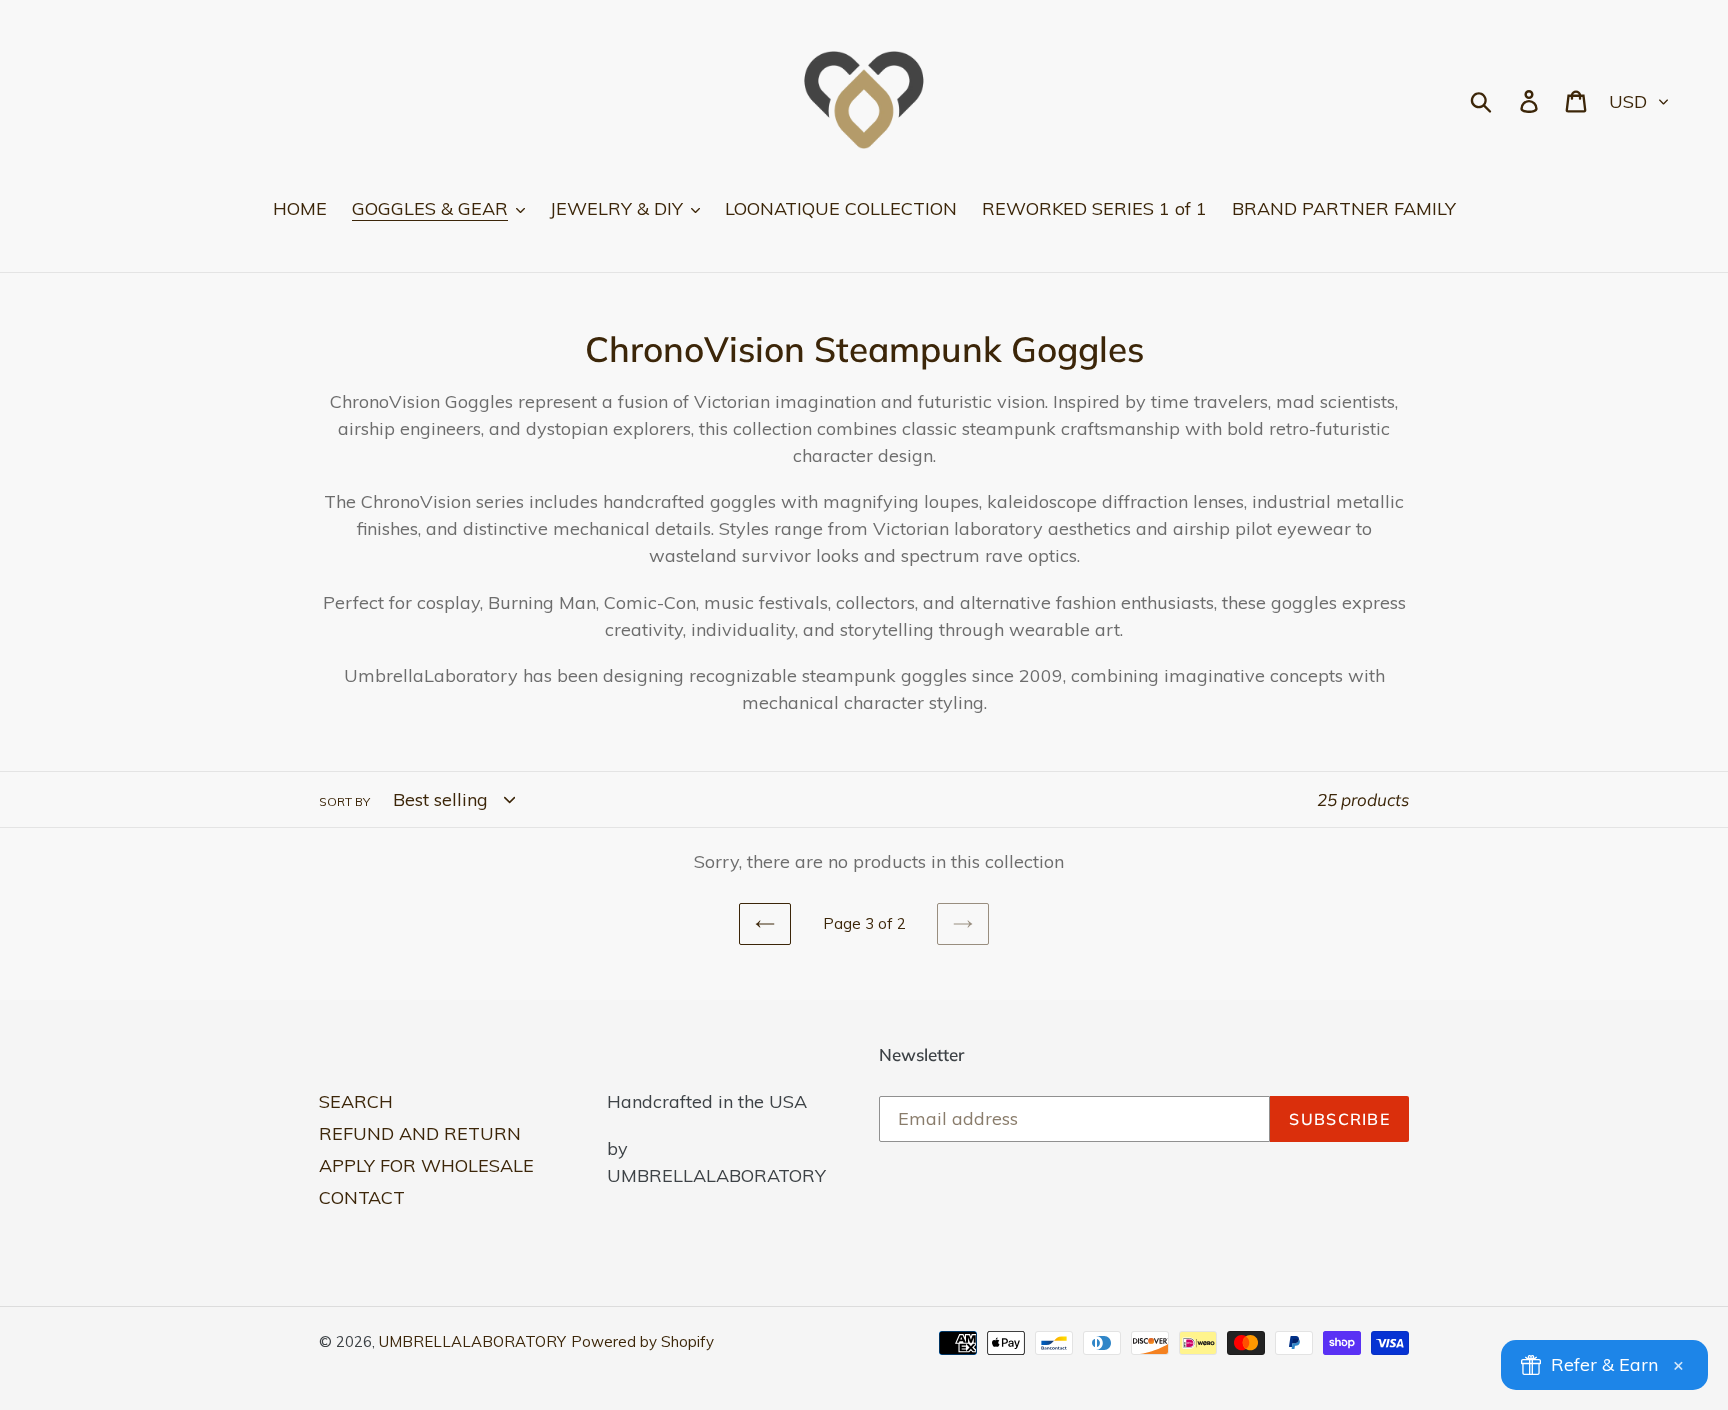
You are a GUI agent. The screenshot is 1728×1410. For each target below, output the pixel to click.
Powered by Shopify (642, 1341)
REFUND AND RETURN (420, 1133)
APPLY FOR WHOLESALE (426, 1165)
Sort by (344, 801)
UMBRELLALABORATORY (472, 1341)
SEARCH (356, 1101)
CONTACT (362, 1197)
